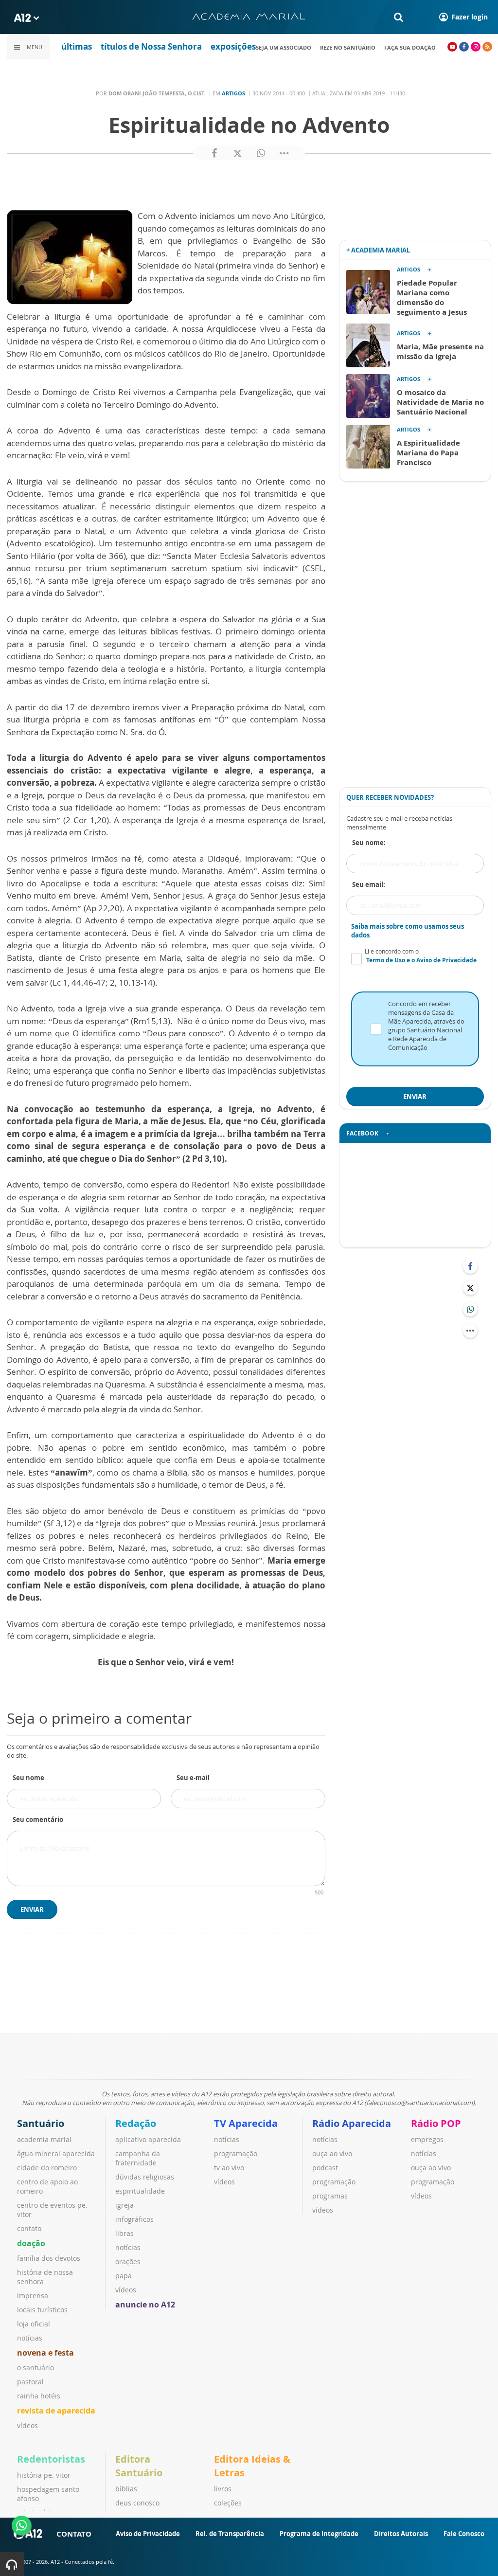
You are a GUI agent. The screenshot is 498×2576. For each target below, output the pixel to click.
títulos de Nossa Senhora (151, 46)
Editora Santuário (139, 2466)
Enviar (32, 1909)
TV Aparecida (246, 2123)
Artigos (233, 93)
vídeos (27, 2425)
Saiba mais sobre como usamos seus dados (408, 931)
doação (31, 2243)
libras (124, 2233)
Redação (136, 2123)
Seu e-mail (193, 1778)
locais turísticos (42, 2310)
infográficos (134, 2219)
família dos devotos (49, 2258)
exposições (233, 46)
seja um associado (284, 47)
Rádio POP (436, 2123)
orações (128, 2261)
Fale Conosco (464, 2534)
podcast (325, 2168)
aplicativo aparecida (148, 2139)
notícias (30, 2338)
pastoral (30, 2382)
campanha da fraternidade (138, 2158)
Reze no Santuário (348, 47)
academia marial (44, 2139)
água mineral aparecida (56, 2153)
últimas (77, 46)
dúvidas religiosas (145, 2177)
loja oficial (34, 2324)
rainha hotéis (39, 2396)
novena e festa (45, 2353)
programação (236, 2153)
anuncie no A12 (145, 2305)
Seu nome (28, 1778)
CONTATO (74, 2534)
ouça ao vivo (332, 2153)
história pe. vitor (44, 2475)
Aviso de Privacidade (148, 2534)
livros (223, 2489)
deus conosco (137, 2503)
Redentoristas (51, 2459)
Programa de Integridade (319, 2534)
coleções (228, 2503)
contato (29, 2228)
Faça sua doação (410, 47)
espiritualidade (140, 2191)
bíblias (126, 2489)
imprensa (33, 2296)
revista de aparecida (56, 2411)
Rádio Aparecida (352, 2123)
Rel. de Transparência (230, 2534)
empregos (427, 2139)
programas (330, 2196)
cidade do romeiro (47, 2168)
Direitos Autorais (401, 2534)
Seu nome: (369, 843)
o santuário (36, 2368)
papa (124, 2276)
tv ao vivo (229, 2168)
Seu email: (369, 884)
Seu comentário (38, 1819)
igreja (124, 2205)
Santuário (41, 2123)
